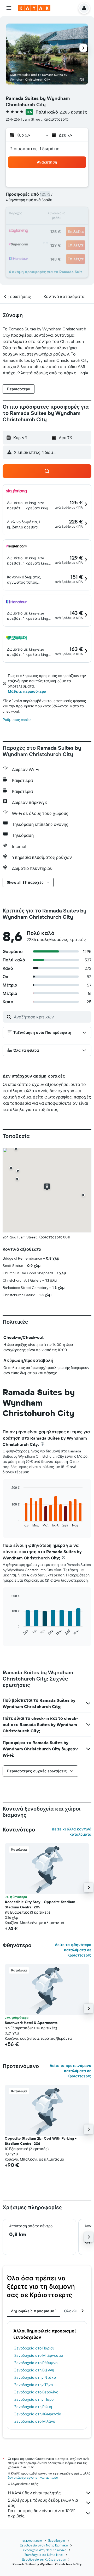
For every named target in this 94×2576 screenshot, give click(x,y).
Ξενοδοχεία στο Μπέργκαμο (39, 2355)
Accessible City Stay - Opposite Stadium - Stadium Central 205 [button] (41, 1904)
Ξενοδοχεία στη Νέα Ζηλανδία (44, 2550)
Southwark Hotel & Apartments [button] (31, 2023)
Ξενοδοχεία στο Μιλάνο (35, 2421)
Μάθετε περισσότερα (27, 691)
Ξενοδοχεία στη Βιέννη (34, 2370)
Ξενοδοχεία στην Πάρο (34, 2399)
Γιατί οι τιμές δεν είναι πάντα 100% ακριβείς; (42, 2513)
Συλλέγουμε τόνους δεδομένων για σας (43, 2503)
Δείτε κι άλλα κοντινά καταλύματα (72, 1832)
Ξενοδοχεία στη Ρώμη (33, 2407)
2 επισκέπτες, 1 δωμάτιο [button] (35, 149)
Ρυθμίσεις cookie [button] (17, 720)
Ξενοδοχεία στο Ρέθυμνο (36, 2363)
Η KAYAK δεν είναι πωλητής (34, 2493)
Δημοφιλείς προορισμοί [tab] (33, 2311)
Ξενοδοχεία (57, 2541)
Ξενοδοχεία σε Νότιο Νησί (44, 2555)
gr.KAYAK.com (32, 2541)
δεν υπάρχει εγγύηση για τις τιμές (33, 2478)
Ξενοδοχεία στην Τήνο (34, 2385)
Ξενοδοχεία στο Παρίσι (34, 2348)
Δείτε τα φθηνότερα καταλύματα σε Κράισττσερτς (73, 1950)
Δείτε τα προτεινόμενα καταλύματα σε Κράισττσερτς (70, 2071)
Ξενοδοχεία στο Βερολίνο (36, 2392)
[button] (9, 8)
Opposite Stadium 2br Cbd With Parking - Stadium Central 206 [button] (41, 2141)
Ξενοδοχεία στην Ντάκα (35, 2377)
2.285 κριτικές (73, 112)
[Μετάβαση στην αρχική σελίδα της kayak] (34, 8)
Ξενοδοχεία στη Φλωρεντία (38, 2414)
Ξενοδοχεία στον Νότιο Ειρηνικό (44, 2545)
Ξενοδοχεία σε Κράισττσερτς (44, 2559)
